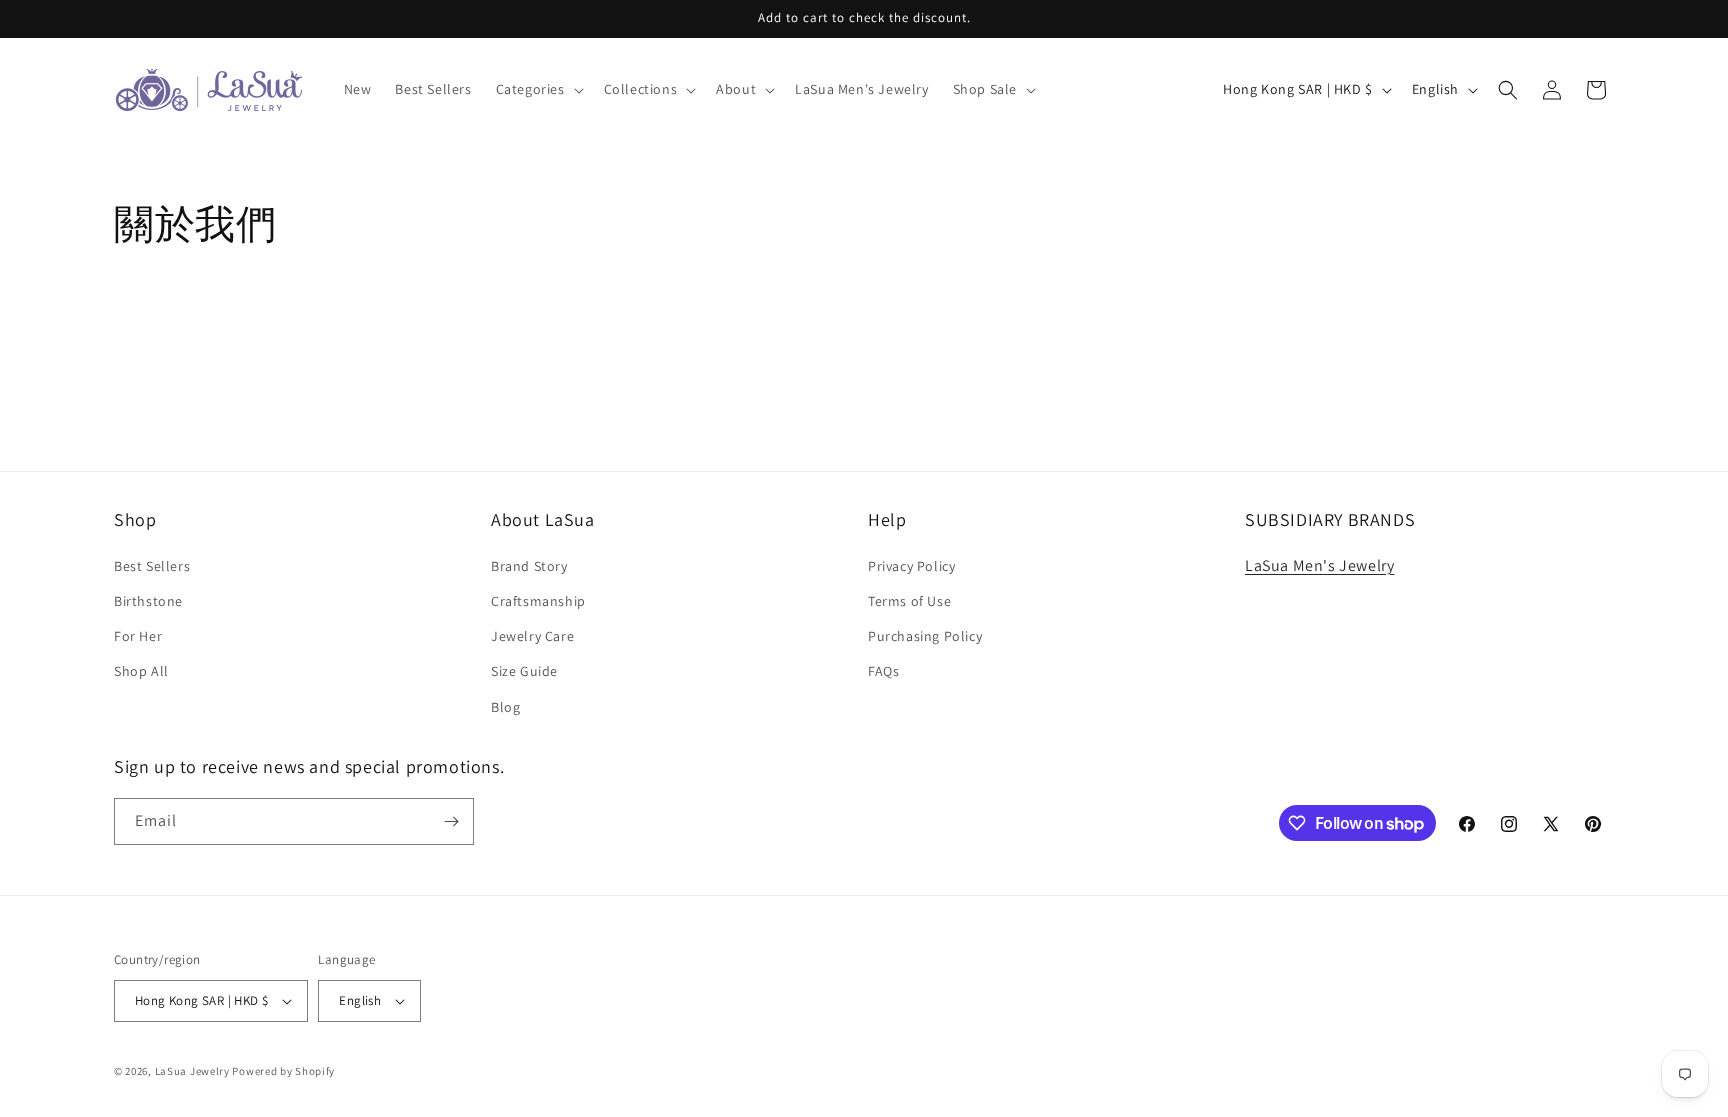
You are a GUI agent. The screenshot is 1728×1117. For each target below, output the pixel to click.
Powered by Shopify (283, 1071)
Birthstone (148, 601)
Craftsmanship (538, 601)
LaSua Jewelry (192, 1071)
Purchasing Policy (925, 636)
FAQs (883, 671)
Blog (505, 707)
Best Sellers (152, 566)
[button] (538, 89)
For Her (138, 636)
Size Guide (524, 671)
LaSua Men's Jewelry (1319, 565)
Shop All (141, 671)
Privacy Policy (911, 566)
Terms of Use (909, 601)
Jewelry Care (532, 636)
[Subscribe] (451, 821)
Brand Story (529, 566)
